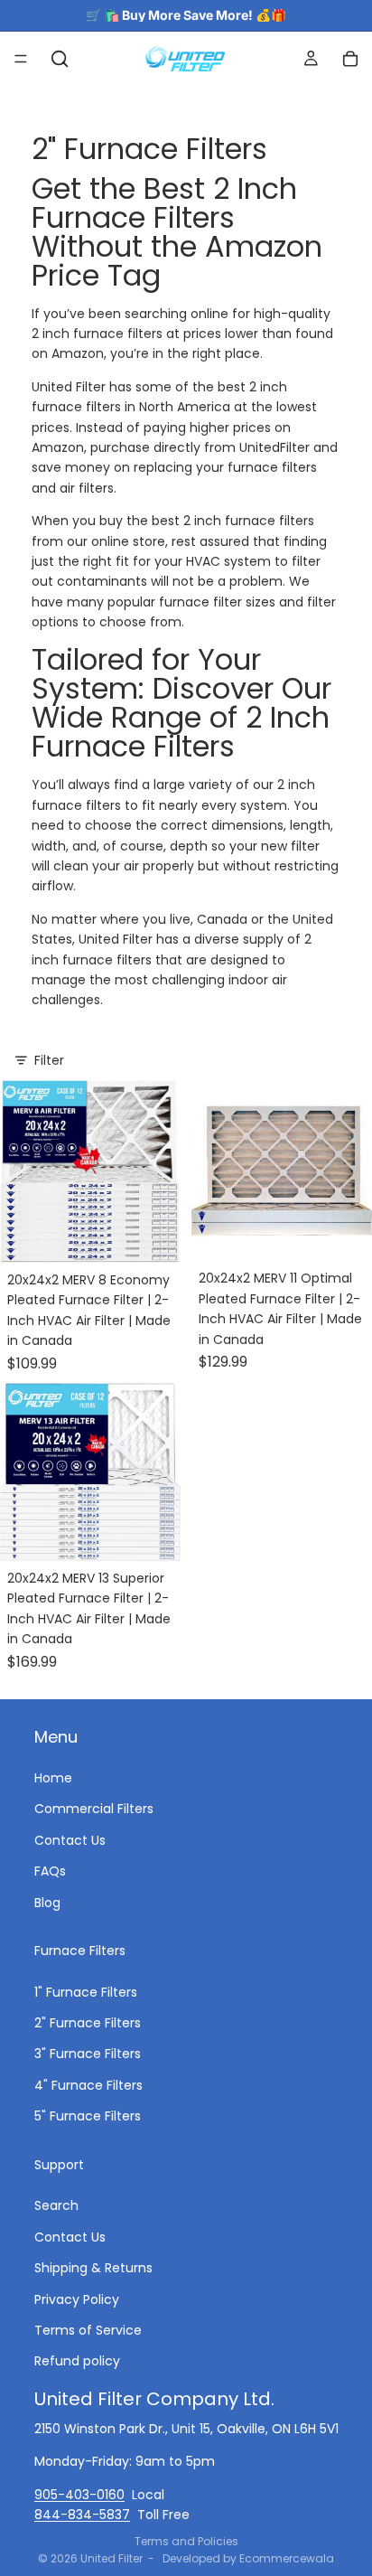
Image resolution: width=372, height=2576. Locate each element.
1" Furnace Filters (86, 1992)
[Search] (60, 59)
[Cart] (350, 59)
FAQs (50, 1871)
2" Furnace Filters (88, 2023)
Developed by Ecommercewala (248, 2558)
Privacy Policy (77, 2299)
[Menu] (21, 59)
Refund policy (77, 2361)
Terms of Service (88, 2330)
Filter (49, 1060)
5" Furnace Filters (88, 2116)
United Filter (112, 2558)
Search (56, 2205)
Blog (47, 1902)
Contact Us (70, 1840)
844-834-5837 (82, 2515)
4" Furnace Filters (88, 2085)
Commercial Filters (94, 1809)
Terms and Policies (186, 2541)
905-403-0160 (79, 2494)
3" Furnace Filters (88, 2054)
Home (53, 1778)
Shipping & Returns (93, 2268)
